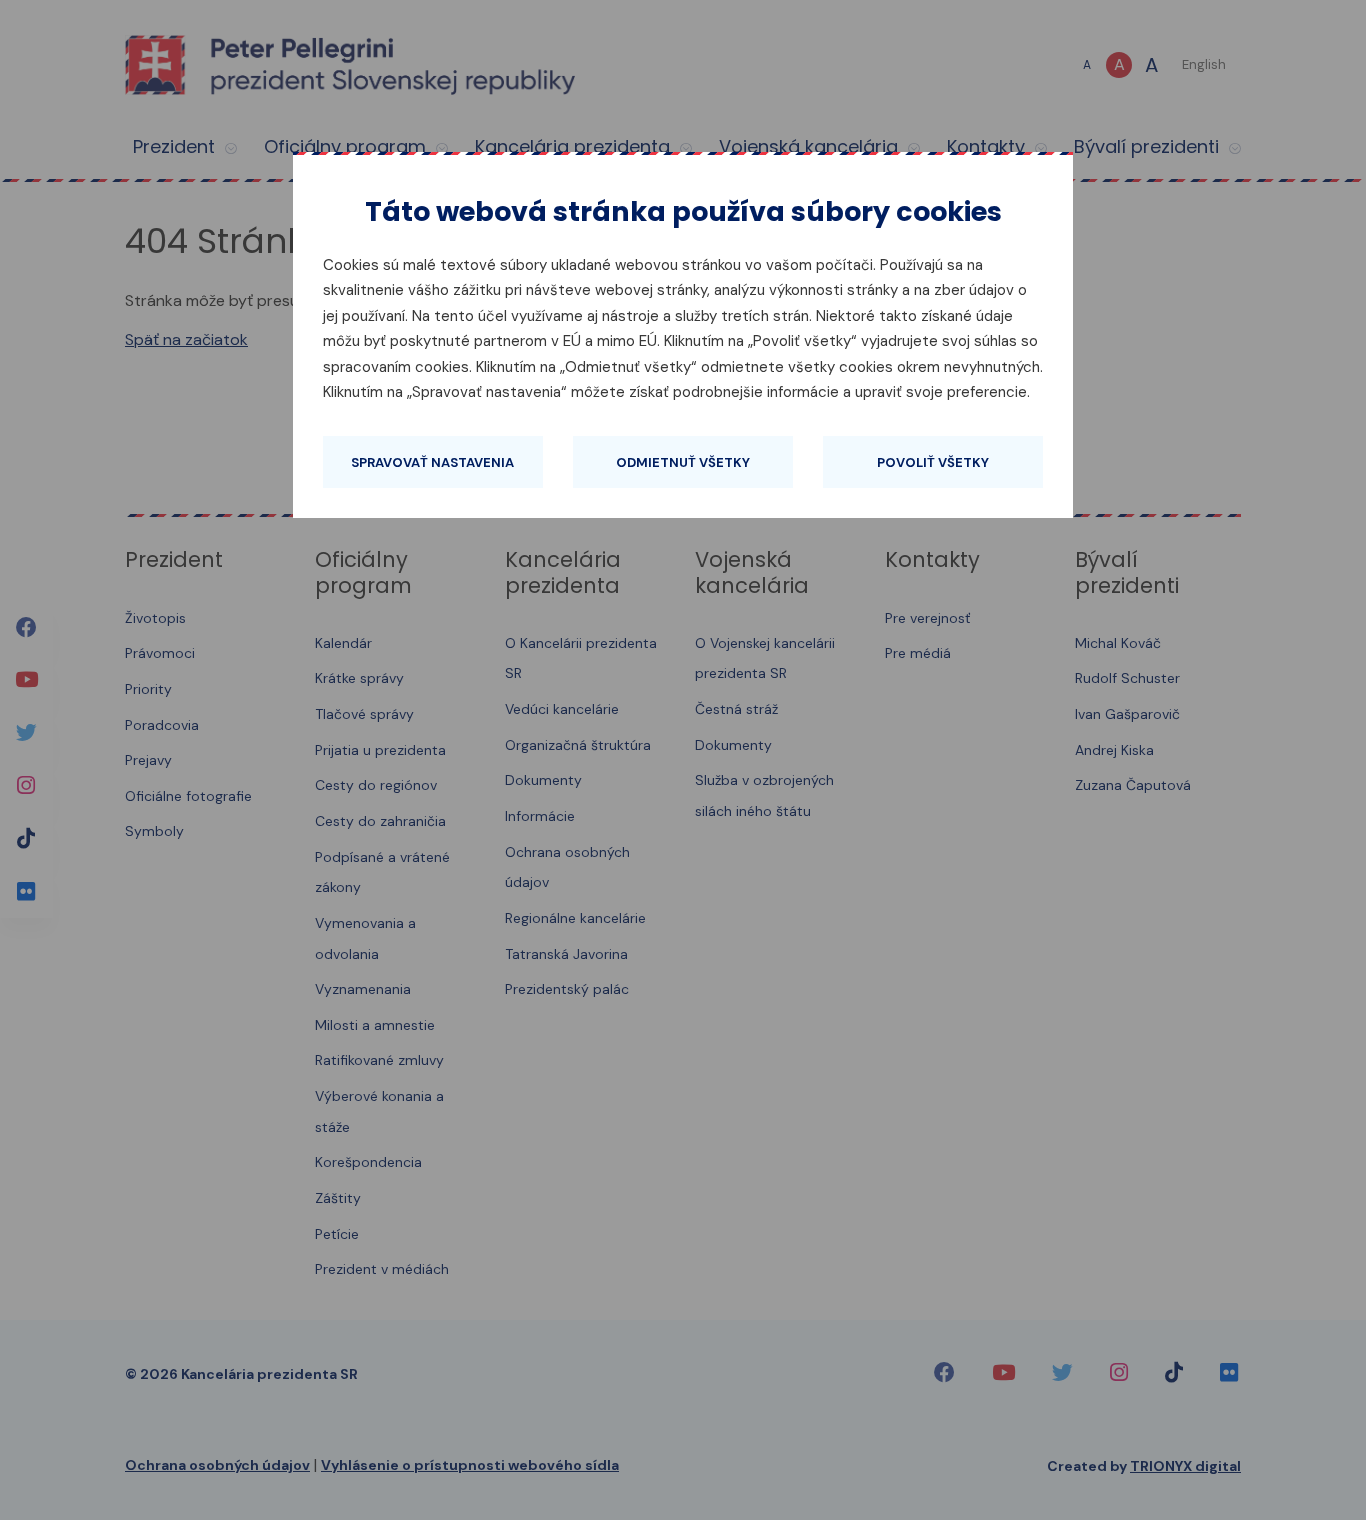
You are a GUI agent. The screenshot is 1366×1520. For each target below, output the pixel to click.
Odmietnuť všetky (683, 462)
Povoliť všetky (933, 462)
